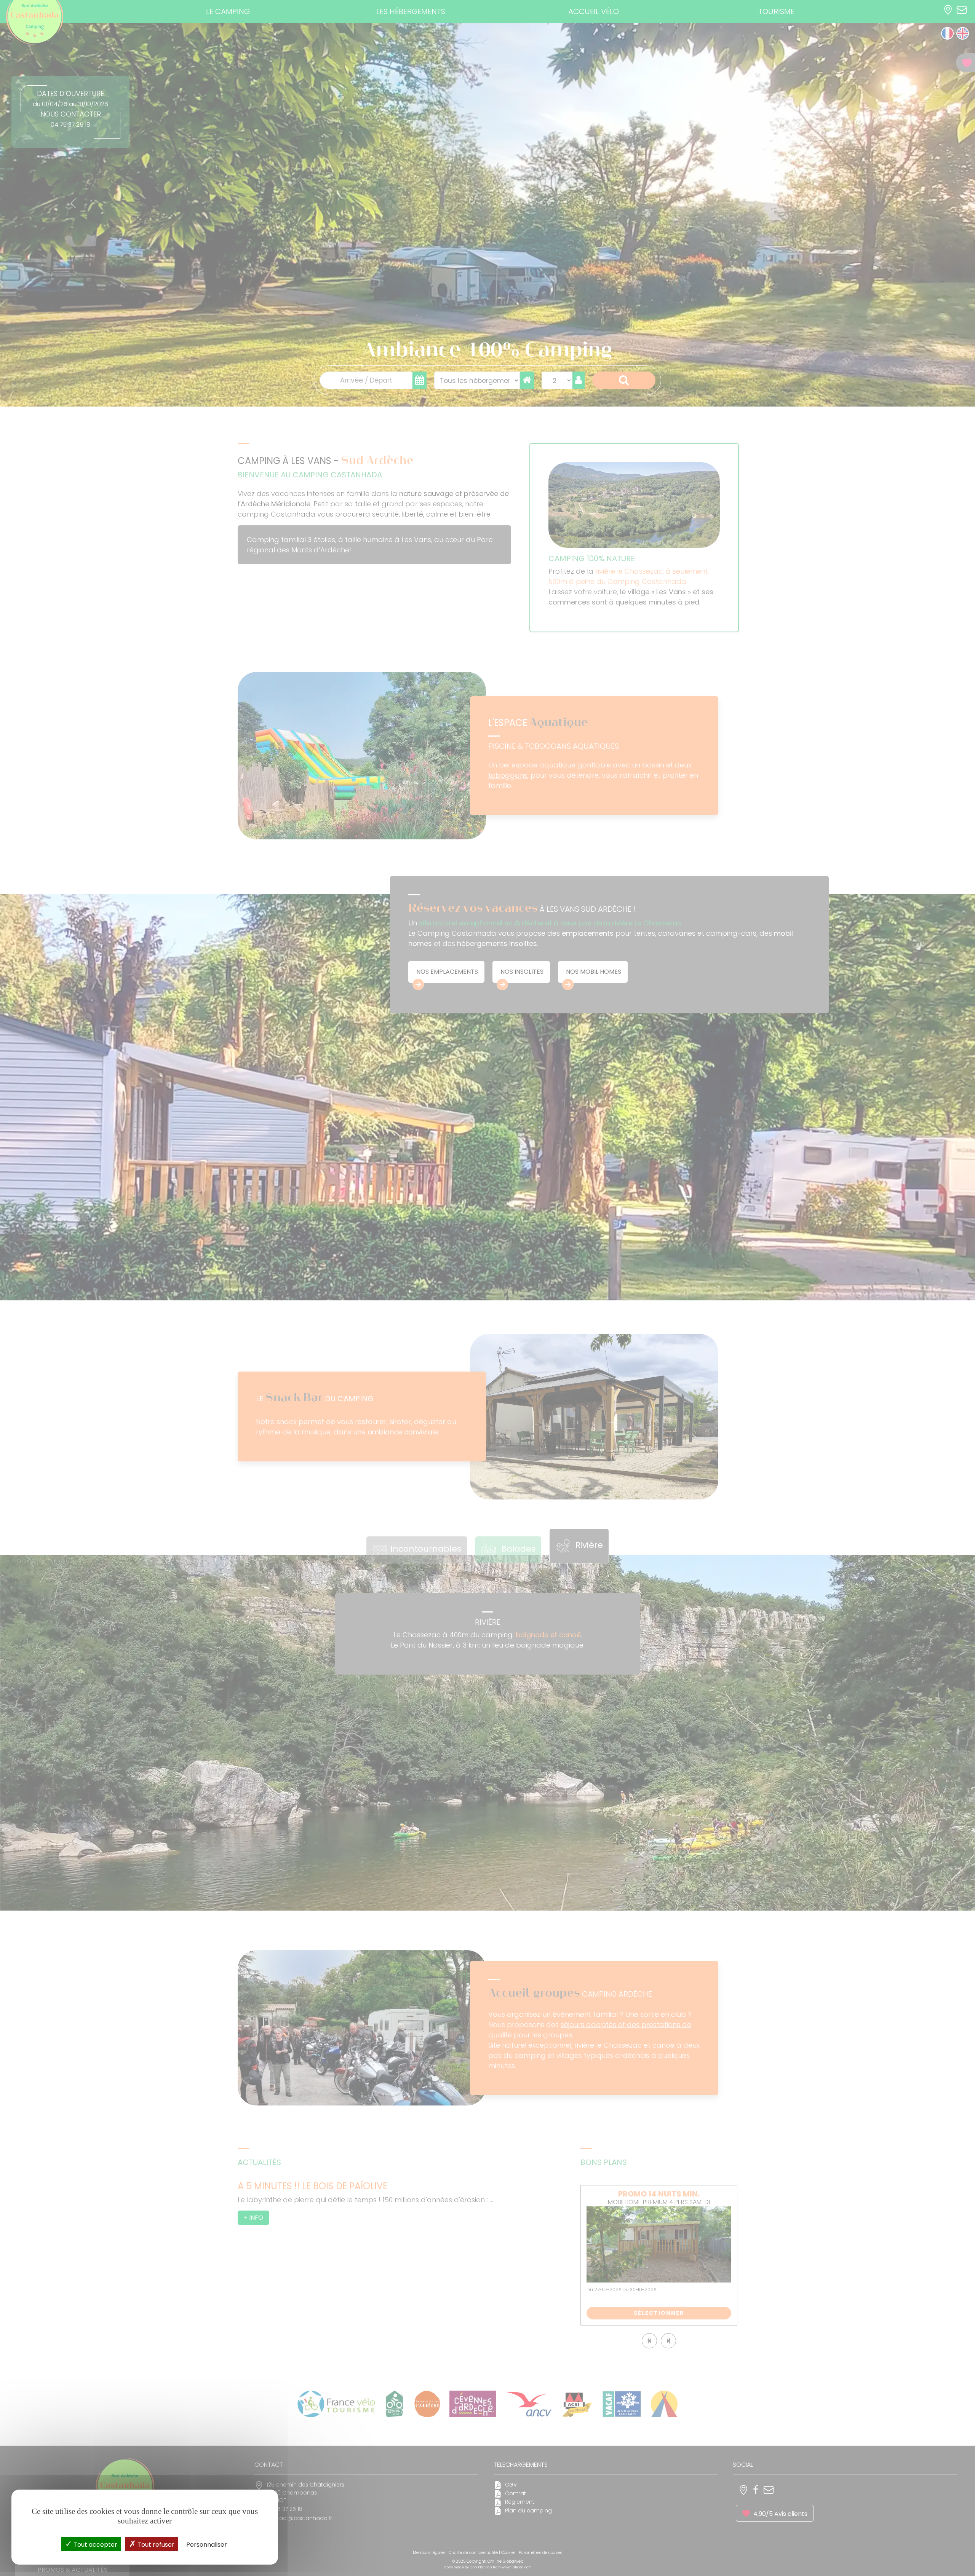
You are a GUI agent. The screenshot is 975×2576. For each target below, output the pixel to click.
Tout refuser (155, 2545)
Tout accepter (95, 2545)
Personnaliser (207, 2545)
